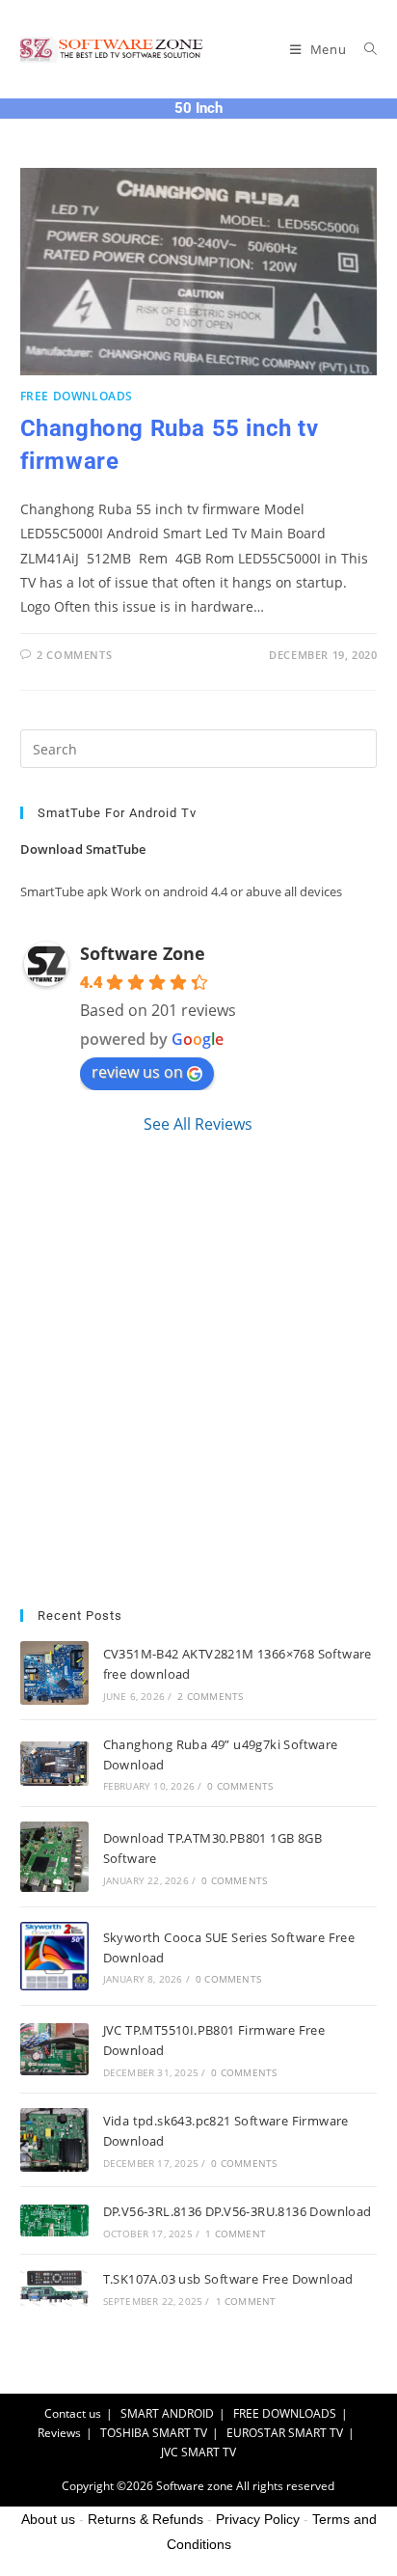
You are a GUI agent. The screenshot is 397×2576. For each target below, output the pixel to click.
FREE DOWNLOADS (77, 396)
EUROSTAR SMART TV (285, 2433)
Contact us (73, 2413)
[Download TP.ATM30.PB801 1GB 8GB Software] (54, 1856)
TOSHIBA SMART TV (154, 2433)
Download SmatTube (83, 849)
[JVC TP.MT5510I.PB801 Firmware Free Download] (54, 2049)
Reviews (59, 2433)
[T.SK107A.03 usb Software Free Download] (54, 2288)
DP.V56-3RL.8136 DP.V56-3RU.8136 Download (238, 2211)
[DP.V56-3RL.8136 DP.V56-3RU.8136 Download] (54, 2220)
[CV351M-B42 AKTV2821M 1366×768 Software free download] (54, 1673)
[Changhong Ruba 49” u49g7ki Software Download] (54, 1764)
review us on (137, 1072)
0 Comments (240, 1786)
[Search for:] (364, 49)
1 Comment (236, 2233)
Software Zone (143, 953)
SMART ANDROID (167, 2413)
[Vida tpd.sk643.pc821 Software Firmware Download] (54, 2140)
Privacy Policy (258, 2519)
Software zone (195, 2486)
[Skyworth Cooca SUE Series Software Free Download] (54, 1956)
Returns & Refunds (146, 2519)
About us (48, 2519)
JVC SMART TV (198, 2452)
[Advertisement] (198, 1372)
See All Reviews (198, 1124)
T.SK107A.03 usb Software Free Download (228, 2279)
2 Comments (74, 655)
